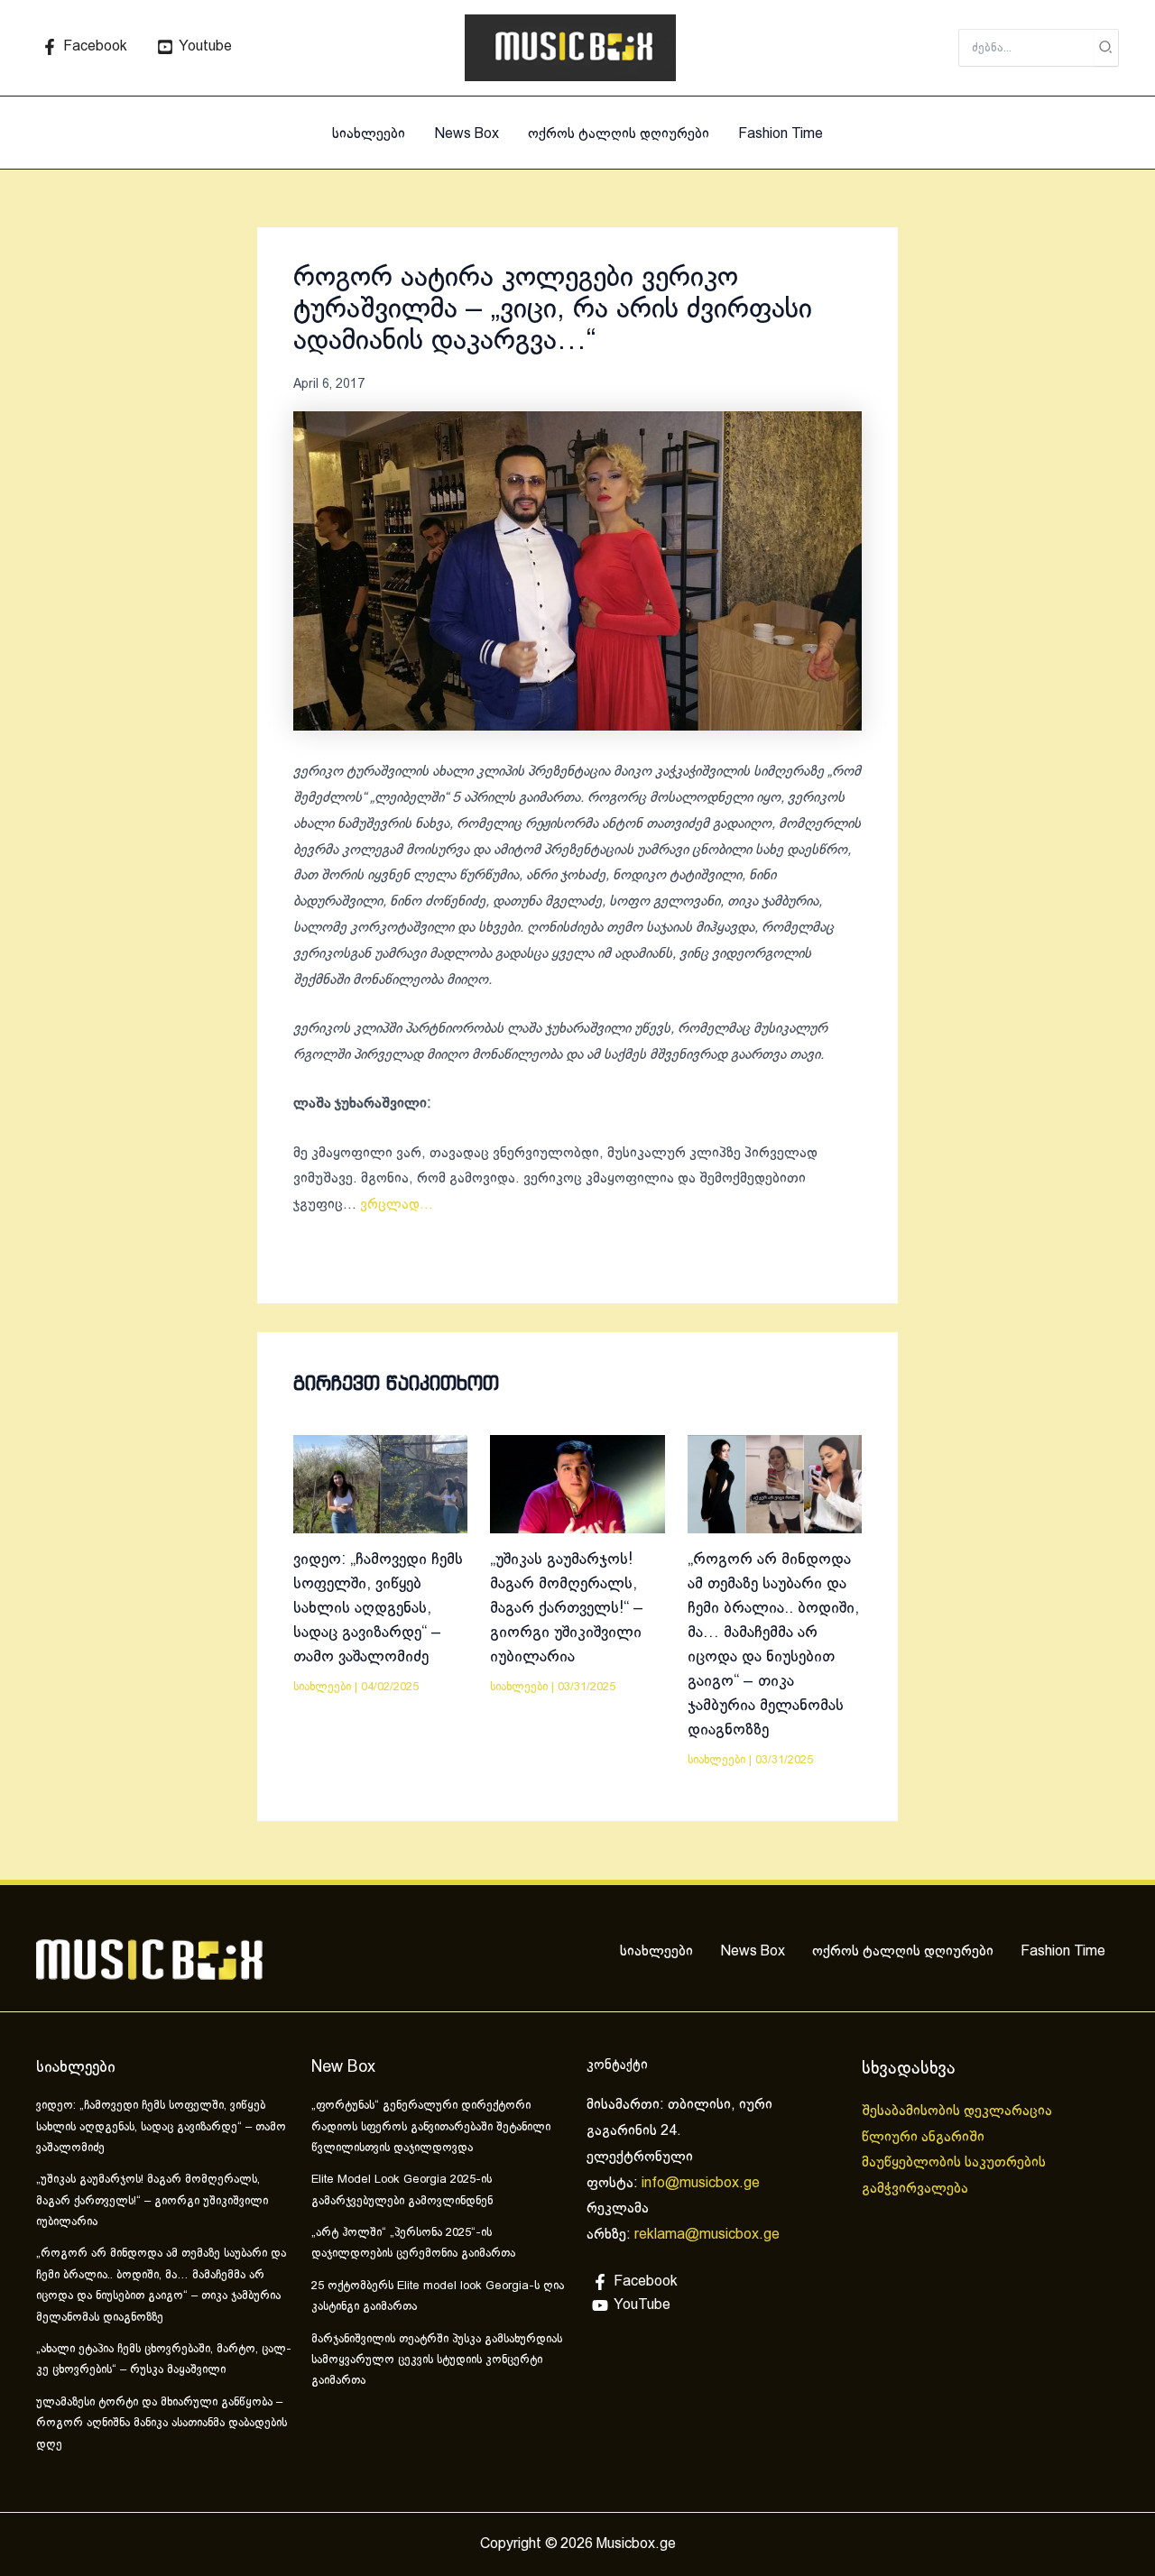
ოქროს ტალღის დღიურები (619, 134)
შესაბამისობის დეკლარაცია (959, 2111)
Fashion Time (781, 134)
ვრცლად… (397, 1205)
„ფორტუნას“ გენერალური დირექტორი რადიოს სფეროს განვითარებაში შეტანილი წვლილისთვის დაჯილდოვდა (431, 2127)
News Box (467, 134)
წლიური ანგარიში (925, 2137)
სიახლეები (369, 134)
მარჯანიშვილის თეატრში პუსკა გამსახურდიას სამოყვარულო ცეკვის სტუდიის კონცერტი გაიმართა (437, 2361)
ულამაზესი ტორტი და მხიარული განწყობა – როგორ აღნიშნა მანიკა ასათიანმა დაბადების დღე (162, 2424)
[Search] (1106, 48)
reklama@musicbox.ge (707, 2235)
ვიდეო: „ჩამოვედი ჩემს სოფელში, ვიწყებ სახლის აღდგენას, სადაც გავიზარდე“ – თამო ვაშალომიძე (378, 1609)
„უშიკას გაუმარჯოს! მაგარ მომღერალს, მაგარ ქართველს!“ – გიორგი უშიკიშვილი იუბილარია (567, 1609)
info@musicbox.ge (701, 2183)
